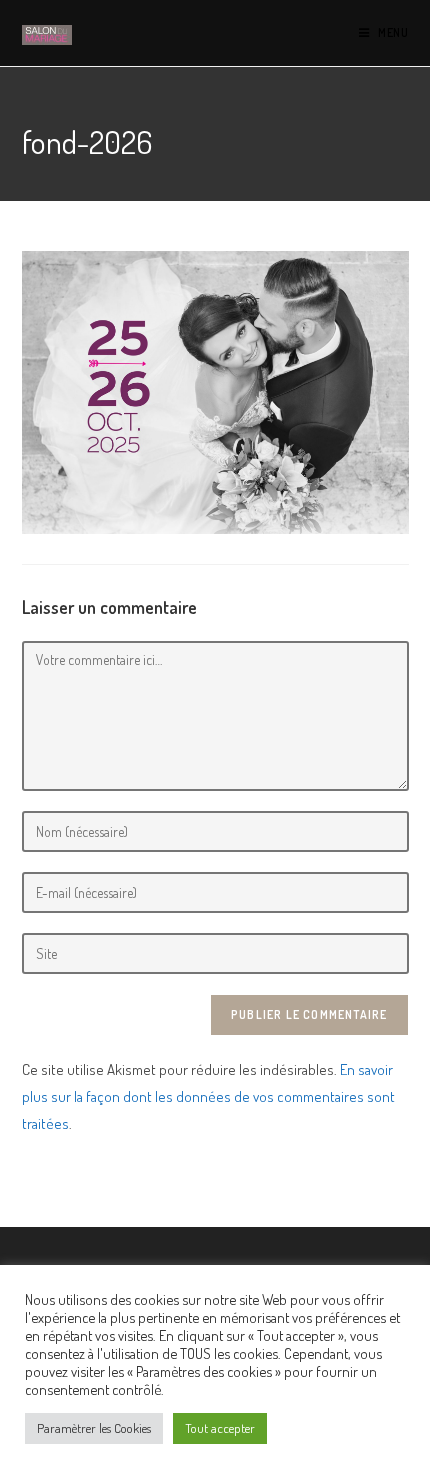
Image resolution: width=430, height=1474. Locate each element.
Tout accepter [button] (220, 1428)
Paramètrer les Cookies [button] (94, 1428)
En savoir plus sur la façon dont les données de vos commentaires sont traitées (208, 1096)
